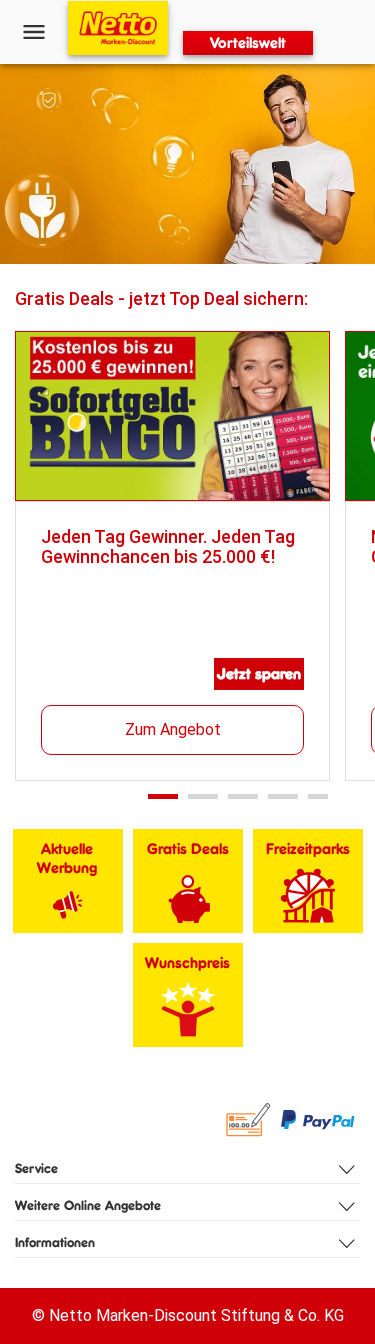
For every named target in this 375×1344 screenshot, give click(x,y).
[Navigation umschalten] (34, 32)
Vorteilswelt (248, 42)
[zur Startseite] (118, 28)
